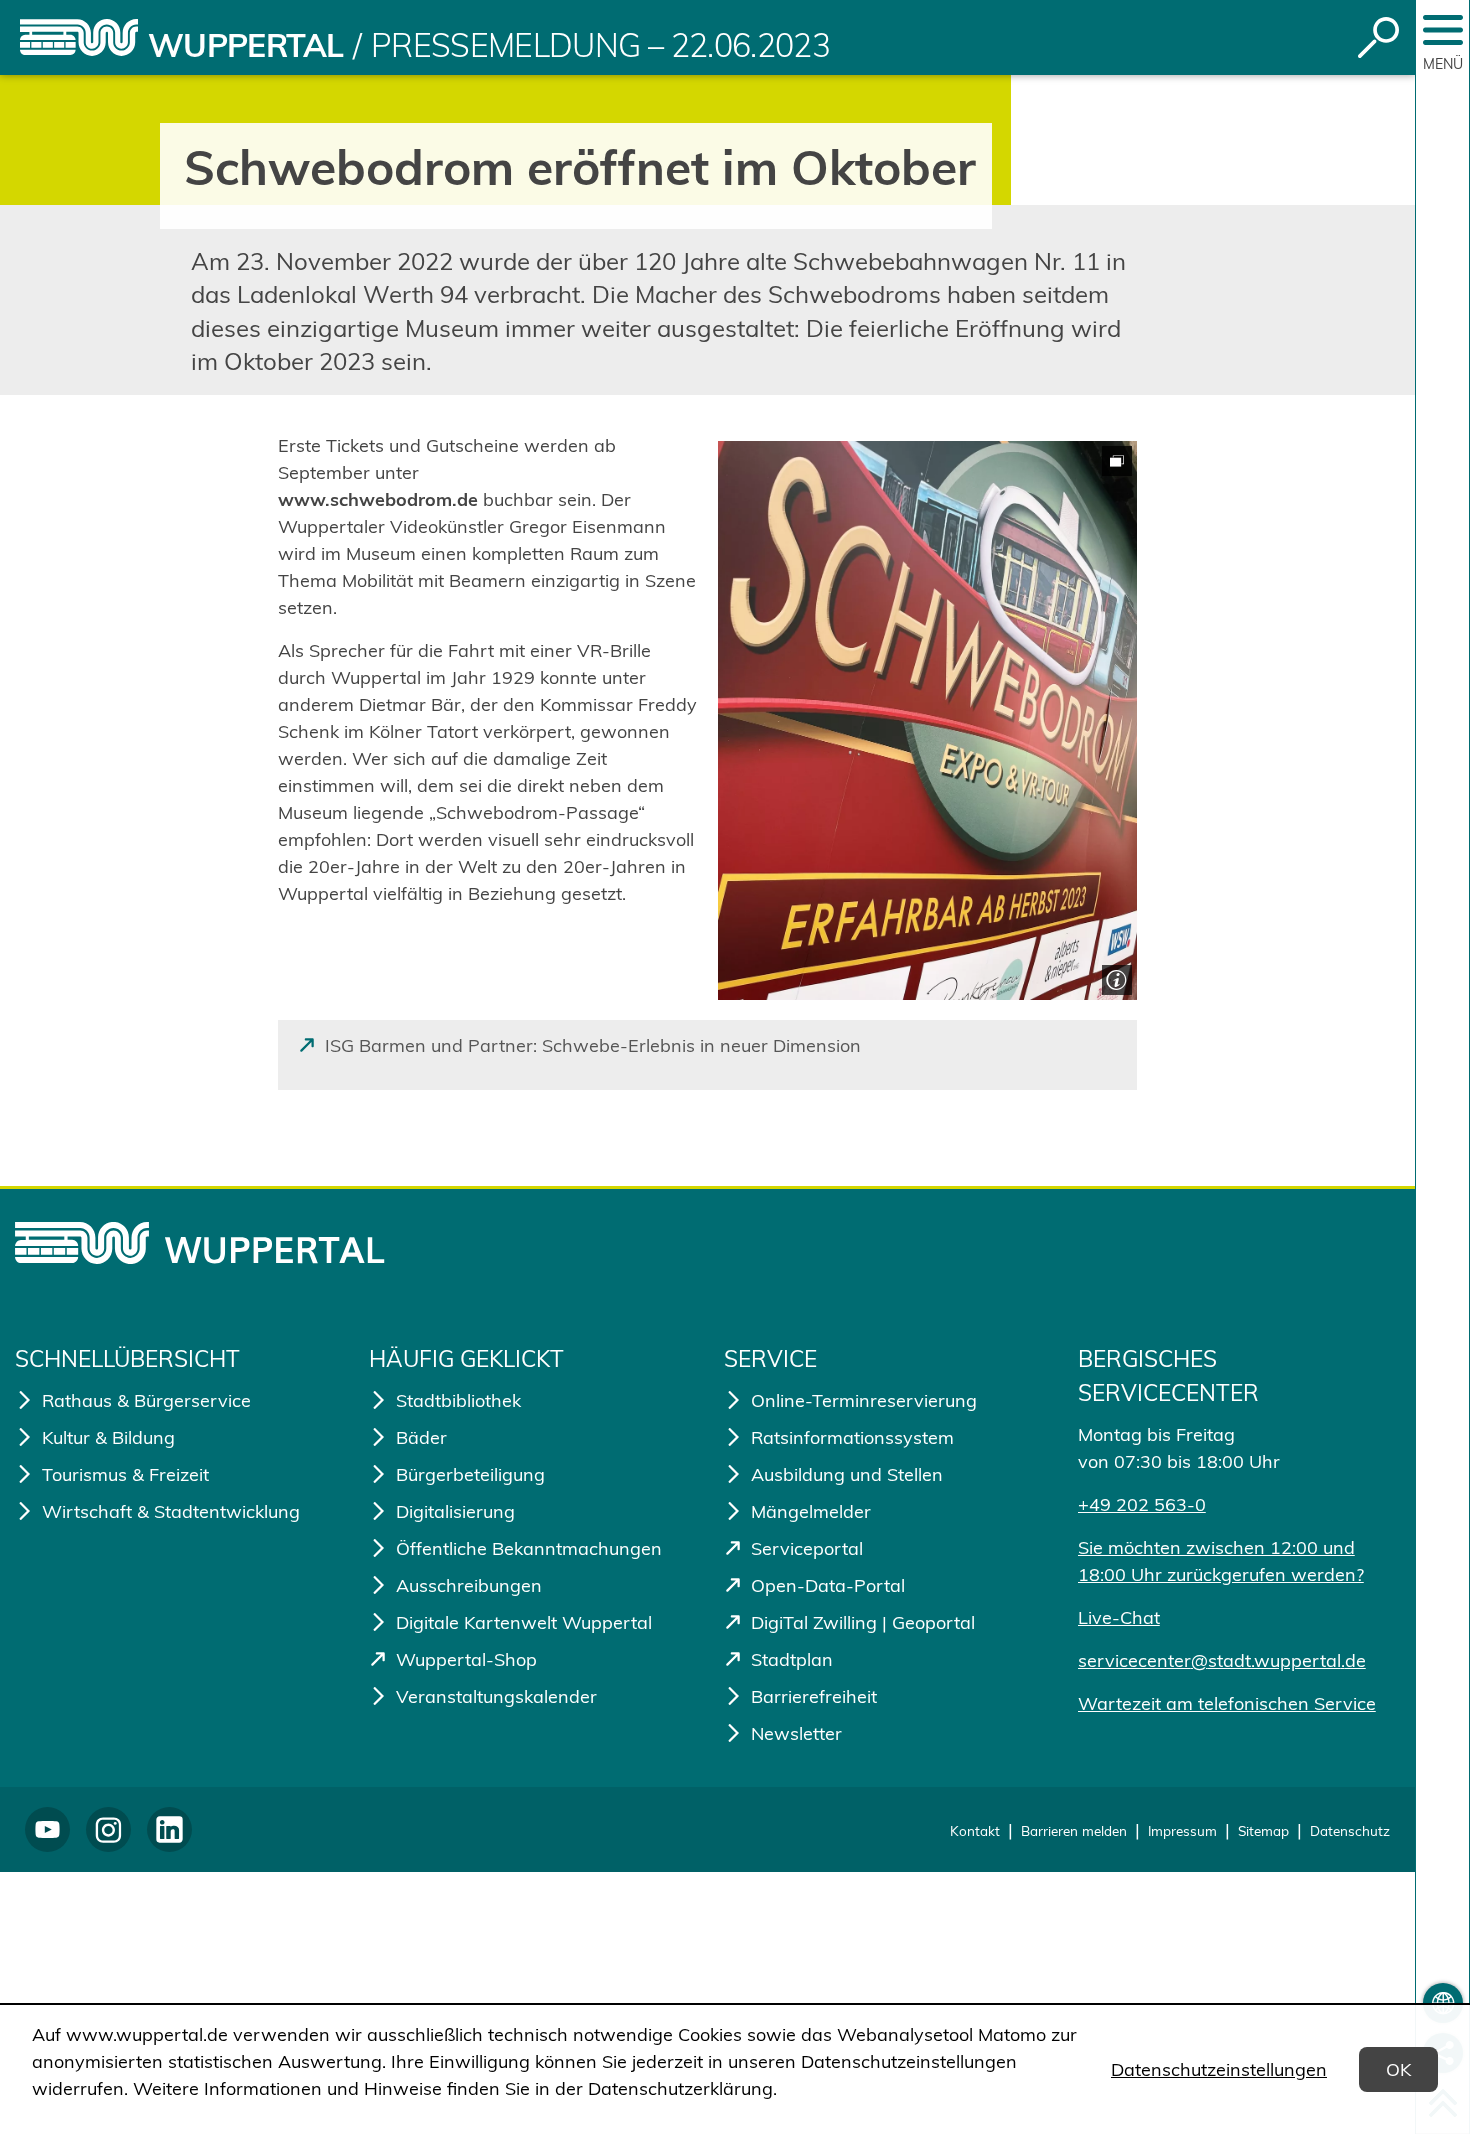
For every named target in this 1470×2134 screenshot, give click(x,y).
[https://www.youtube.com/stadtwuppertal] (47, 1829)
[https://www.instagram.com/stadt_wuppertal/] (108, 1829)
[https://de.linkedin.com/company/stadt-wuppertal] (169, 1829)
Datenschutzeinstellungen (1219, 2069)
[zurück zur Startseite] (79, 37)
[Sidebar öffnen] (1443, 30)
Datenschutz (1350, 1830)
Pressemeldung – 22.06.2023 (600, 45)
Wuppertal (245, 45)
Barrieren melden (1074, 1830)
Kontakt (975, 1830)
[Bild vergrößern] (927, 720)
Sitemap (1263, 1830)
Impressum (1182, 1830)
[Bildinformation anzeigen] (1114, 977)
